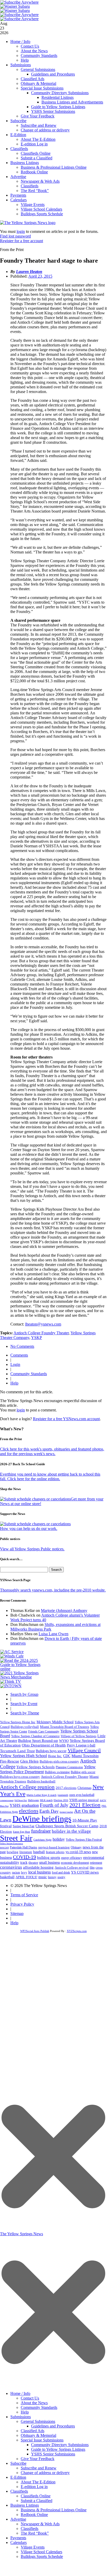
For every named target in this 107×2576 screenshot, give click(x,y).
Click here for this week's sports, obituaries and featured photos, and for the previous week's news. (52, 1451)
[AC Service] (12, 1652)
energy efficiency (72, 1858)
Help (25, 60)
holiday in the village (71, 1831)
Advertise (18, 177)
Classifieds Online (36, 153)
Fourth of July (54, 1805)
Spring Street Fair (24, 1826)
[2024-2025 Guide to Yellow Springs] (22, 1669)
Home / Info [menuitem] (20, 2393)
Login (15, 1364)
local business (40, 1872)
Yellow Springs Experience (12, 1844)
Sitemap (17, 1914)
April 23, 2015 (40, 276)
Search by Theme (25, 1713)
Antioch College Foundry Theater (41, 1333)
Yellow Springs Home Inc (18, 1722)
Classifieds (19, 149)
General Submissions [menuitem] (38, 2421)
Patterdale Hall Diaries (24, 1847)
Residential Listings (58, 97)
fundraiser (41, 1831)
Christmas (84, 1788)
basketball (7, 1877)
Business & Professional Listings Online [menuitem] (54, 2510)
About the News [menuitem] (34, 2403)
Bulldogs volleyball (25, 1727)
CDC (67, 1756)
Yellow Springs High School (23, 1756)
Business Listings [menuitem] (25, 2505)
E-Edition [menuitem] (18, 2477)
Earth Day (49, 1811)
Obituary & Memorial (38, 83)
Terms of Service (24, 1895)
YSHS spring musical (84, 1800)
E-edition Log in (34, 144)
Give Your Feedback (38, 116)
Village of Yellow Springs (79, 1736)
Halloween (33, 1800)
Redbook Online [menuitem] (34, 2515)
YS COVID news (85, 1872)
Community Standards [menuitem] (39, 2407)
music (43, 1877)
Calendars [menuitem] (19, 2542)
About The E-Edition (38, 139)
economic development (75, 1863)
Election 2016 (61, 1800)
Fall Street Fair (21, 1800)
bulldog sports (49, 1857)
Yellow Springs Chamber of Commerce (35, 1736)
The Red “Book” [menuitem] (35, 2533)
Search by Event (24, 1704)
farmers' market (66, 1812)
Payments (18, 195)
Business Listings (25, 163)
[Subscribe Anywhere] (19, 2)
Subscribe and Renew (39, 125)
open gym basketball (82, 1795)
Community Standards (39, 55)
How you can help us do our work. (29, 1528)
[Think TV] (11, 1681)
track (24, 1863)
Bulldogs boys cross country (20, 1777)
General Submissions (38, 69)
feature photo (55, 1852)
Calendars (19, 200)
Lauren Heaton (29, 272)
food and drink (61, 1872)
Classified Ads (33, 79)
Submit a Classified (37, 158)
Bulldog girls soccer (83, 1772)
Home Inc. (55, 1756)
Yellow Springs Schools (35, 1767)
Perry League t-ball (81, 1745)
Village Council (84, 1750)
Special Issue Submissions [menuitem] (42, 2440)
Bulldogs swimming (57, 1772)
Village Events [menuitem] (33, 2547)
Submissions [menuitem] (21, 2417)
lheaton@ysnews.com (43, 1324)
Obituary (76, 1847)
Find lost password (15, 236)
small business (49, 1863)
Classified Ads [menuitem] (33, 2431)
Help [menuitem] (25, 2412)
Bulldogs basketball (41, 1781)
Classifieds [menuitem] (19, 2491)
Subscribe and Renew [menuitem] (39, 2468)
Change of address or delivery (45, 130)
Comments (19, 1355)
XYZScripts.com (77, 1931)
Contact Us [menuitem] (30, 2398)
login (21, 231)
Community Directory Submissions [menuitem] (60, 2445)
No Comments (22, 1346)
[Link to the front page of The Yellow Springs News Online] (28, 223)
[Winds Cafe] (12, 1656)
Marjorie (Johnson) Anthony (64, 1611)
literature (26, 1852)
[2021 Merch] (22, 1677)
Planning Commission (69, 1767)
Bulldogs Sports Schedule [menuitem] (42, 2556)
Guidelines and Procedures (53, 74)
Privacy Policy (22, 1904)
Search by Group (24, 1694)
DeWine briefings (42, 1819)
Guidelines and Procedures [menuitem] (53, 2426)
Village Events (33, 205)
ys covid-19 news (78, 1852)
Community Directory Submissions (60, 93)
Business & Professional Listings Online (54, 167)
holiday (59, 1839)
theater (33, 1863)
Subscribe (18, 121)
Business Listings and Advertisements (72, 102)
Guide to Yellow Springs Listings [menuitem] (58, 2449)
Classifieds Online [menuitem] (36, 2496)
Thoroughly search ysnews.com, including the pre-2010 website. (53, 1590)
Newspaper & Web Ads (40, 181)
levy (24, 1872)
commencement (7, 1800)
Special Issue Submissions (42, 88)
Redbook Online (34, 172)
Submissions (21, 65)
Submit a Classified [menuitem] (37, 2501)
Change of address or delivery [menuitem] (45, 2473)
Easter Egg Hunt (22, 1832)
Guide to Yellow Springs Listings (58, 107)
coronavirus (11, 1867)
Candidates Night (42, 1840)
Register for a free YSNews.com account (66, 1419)
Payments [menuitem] (18, 2538)
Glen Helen (29, 1761)
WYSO (64, 1741)
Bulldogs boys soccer (51, 1751)
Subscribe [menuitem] (18, 2463)
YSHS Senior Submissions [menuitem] (53, 2454)
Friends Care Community (44, 1731)
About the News (34, 51)
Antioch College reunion (27, 1787)
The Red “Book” (35, 191)
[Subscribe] (11, 1686)
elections (29, 1811)
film (92, 1868)
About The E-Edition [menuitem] (38, 2482)
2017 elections (66, 1788)
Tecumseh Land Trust (17, 1751)
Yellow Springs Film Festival (84, 1840)
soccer (4, 1847)
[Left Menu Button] (53, 2386)
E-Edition (18, 135)
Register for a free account (22, 241)
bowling (13, 1852)
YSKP (37, 1338)
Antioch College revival (72, 1867)
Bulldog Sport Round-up (38, 1740)
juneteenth (63, 1795)
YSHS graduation (24, 1805)
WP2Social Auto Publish (35, 1931)
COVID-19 (24, 1857)
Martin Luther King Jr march (41, 1795)
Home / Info (20, 42)
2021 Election (85, 1805)
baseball (39, 1852)
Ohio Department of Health (44, 1745)
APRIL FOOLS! (26, 1877)
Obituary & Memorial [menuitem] (38, 2435)
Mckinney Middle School (55, 1722)
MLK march (46, 1800)
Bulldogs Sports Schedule (42, 214)
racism (16, 1872)
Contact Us (30, 46)
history (52, 1877)
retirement (96, 1863)
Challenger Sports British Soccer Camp (67, 1826)
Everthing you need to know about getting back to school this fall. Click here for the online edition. (50, 1476)
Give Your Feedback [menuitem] (38, 2459)
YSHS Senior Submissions (53, 111)
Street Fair (16, 1838)
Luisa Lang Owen (53, 1634)
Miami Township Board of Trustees (65, 1727)
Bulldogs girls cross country (59, 1761)
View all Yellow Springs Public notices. (32, 1549)
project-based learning (54, 1847)
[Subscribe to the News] (15, 6)
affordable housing (38, 1867)
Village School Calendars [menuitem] (41, 2552)
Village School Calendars (41, 209)
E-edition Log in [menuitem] (34, 2487)
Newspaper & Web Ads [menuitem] (40, 2524)
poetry (61, 1877)
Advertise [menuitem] (18, 2519)
